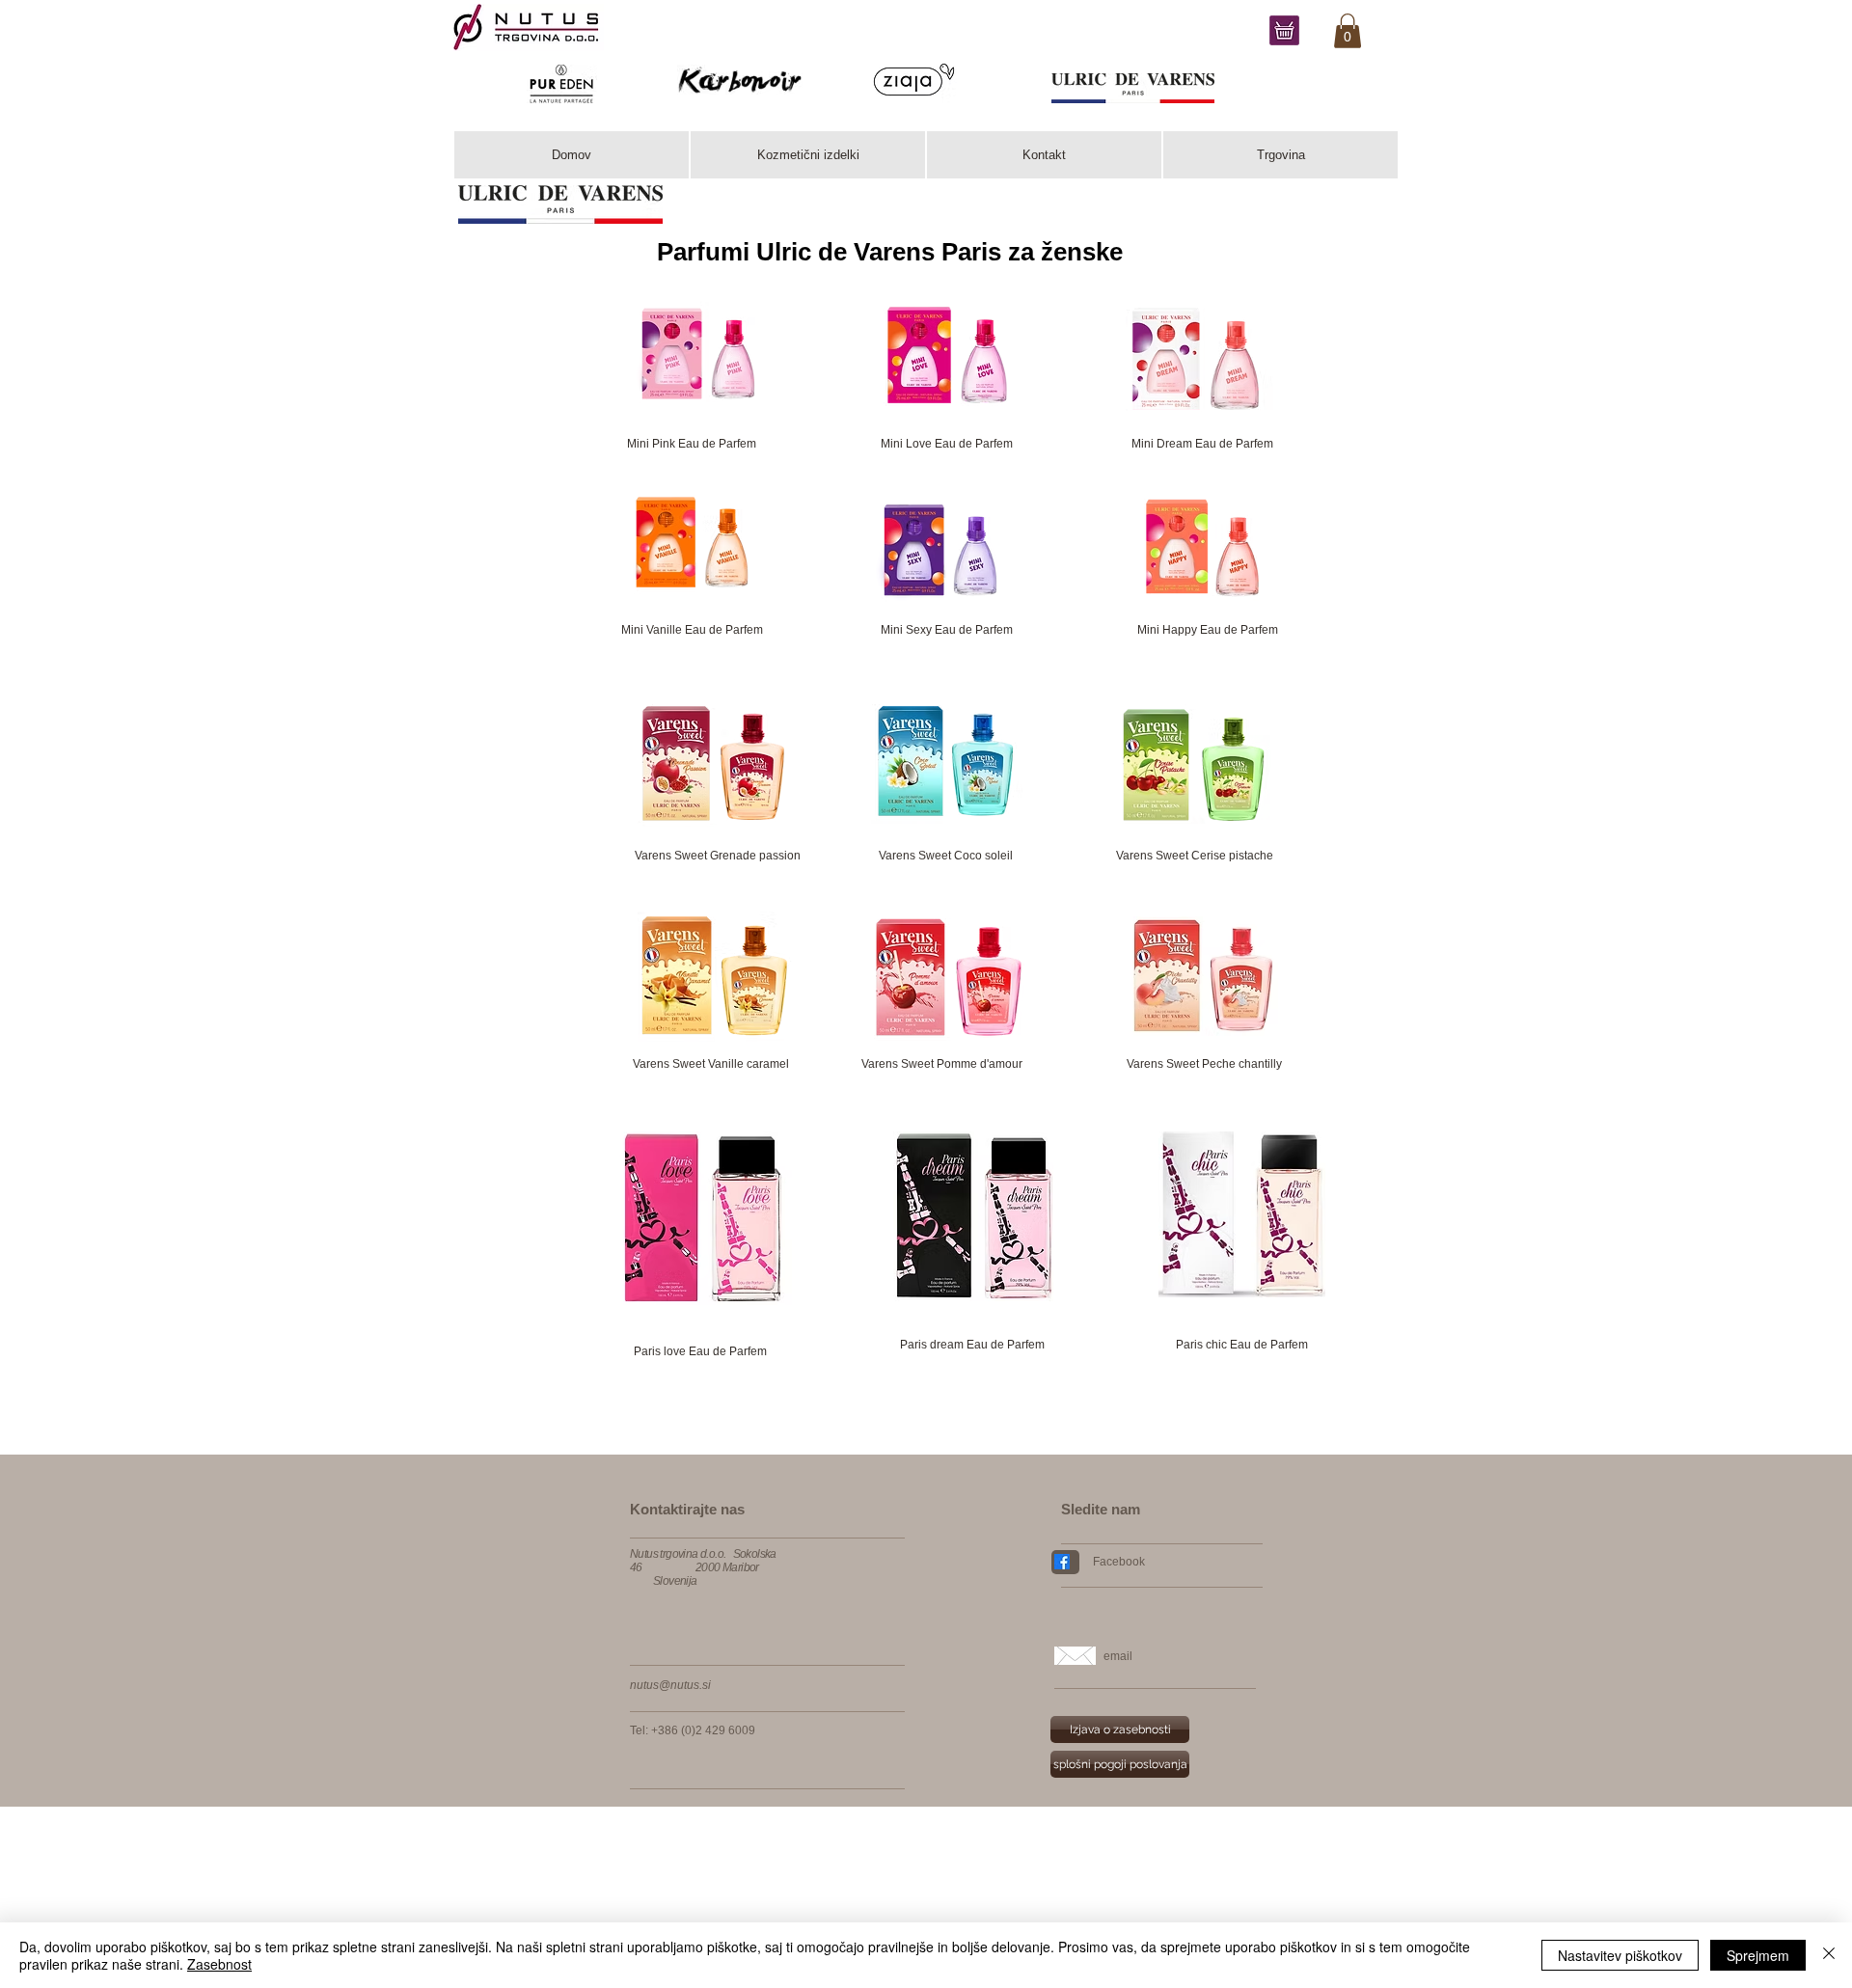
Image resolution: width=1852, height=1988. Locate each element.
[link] (1348, 31)
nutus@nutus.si (670, 1685)
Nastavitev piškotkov (1620, 1955)
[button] (713, 856)
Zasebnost (219, 1964)
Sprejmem (1758, 1955)
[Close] (1829, 1955)
